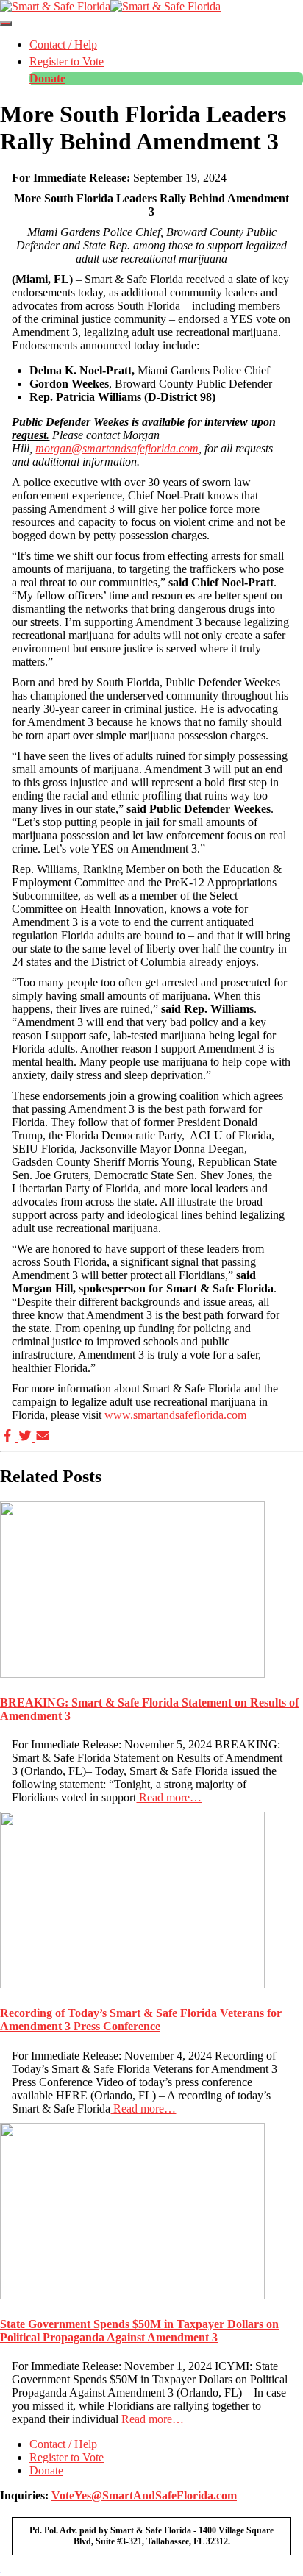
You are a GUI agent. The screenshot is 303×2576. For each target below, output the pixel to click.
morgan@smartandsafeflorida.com (117, 448)
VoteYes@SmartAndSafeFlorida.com (144, 2495)
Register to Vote (67, 61)
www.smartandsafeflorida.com (175, 1415)
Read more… (169, 1797)
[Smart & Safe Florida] (110, 6)
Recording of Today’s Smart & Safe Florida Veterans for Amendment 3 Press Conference (141, 2020)
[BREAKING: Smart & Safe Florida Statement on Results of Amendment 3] (132, 1674)
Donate (47, 78)
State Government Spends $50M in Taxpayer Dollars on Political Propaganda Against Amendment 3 (139, 2331)
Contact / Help (63, 45)
